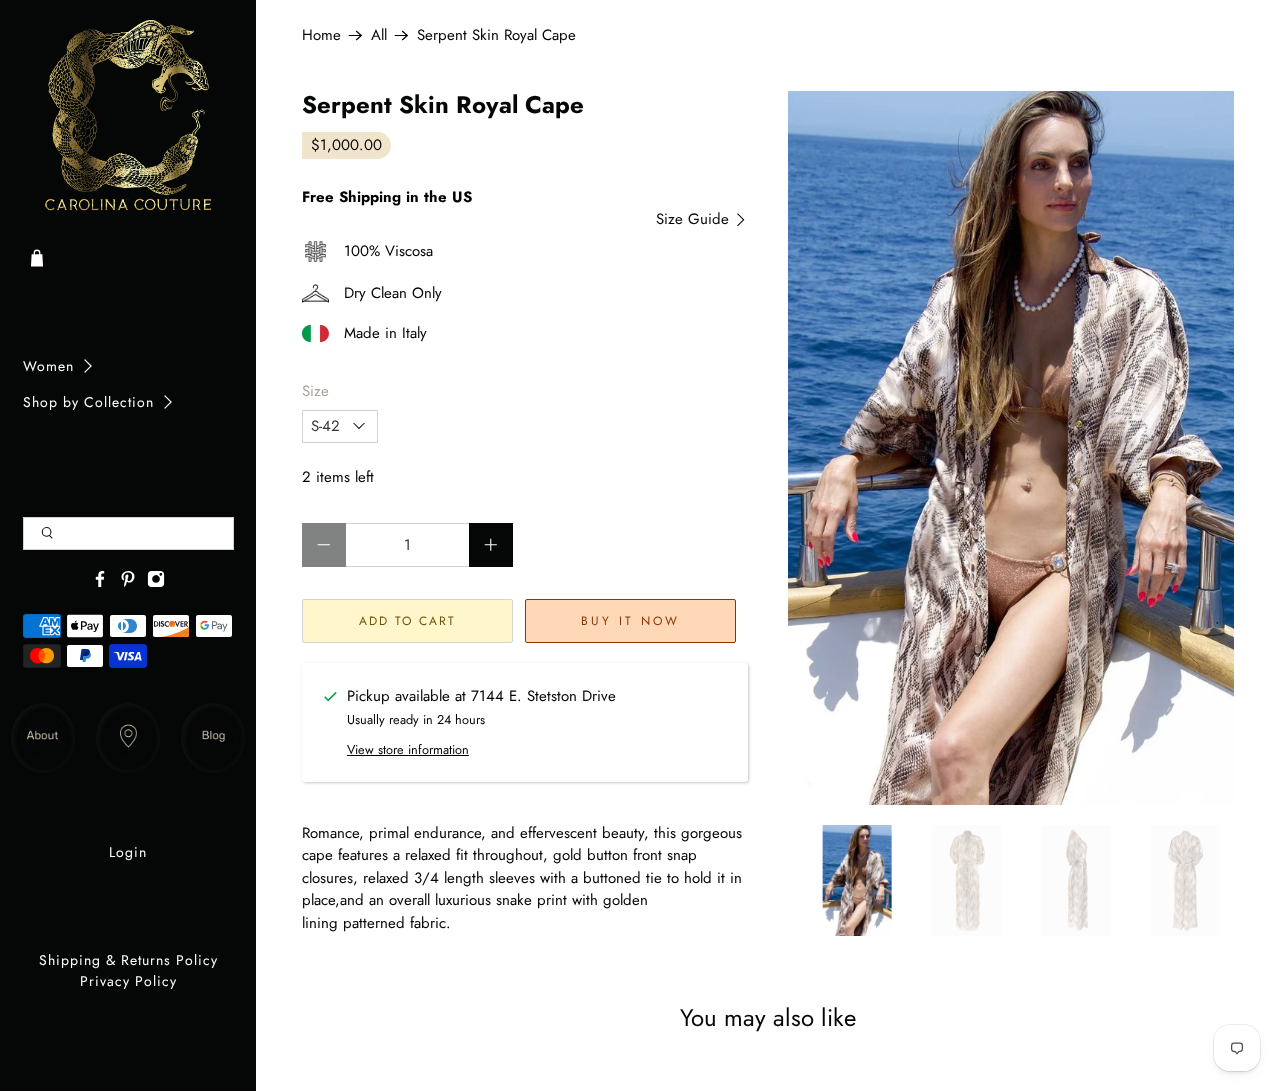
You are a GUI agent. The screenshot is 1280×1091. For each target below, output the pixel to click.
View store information (408, 749)
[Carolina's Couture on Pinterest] (128, 583)
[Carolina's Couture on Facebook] (100, 583)
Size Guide (695, 219)
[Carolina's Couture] (128, 117)
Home (321, 35)
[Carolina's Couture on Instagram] (156, 583)
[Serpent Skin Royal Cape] (1011, 448)
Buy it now (630, 621)
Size (315, 391)
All (379, 35)
